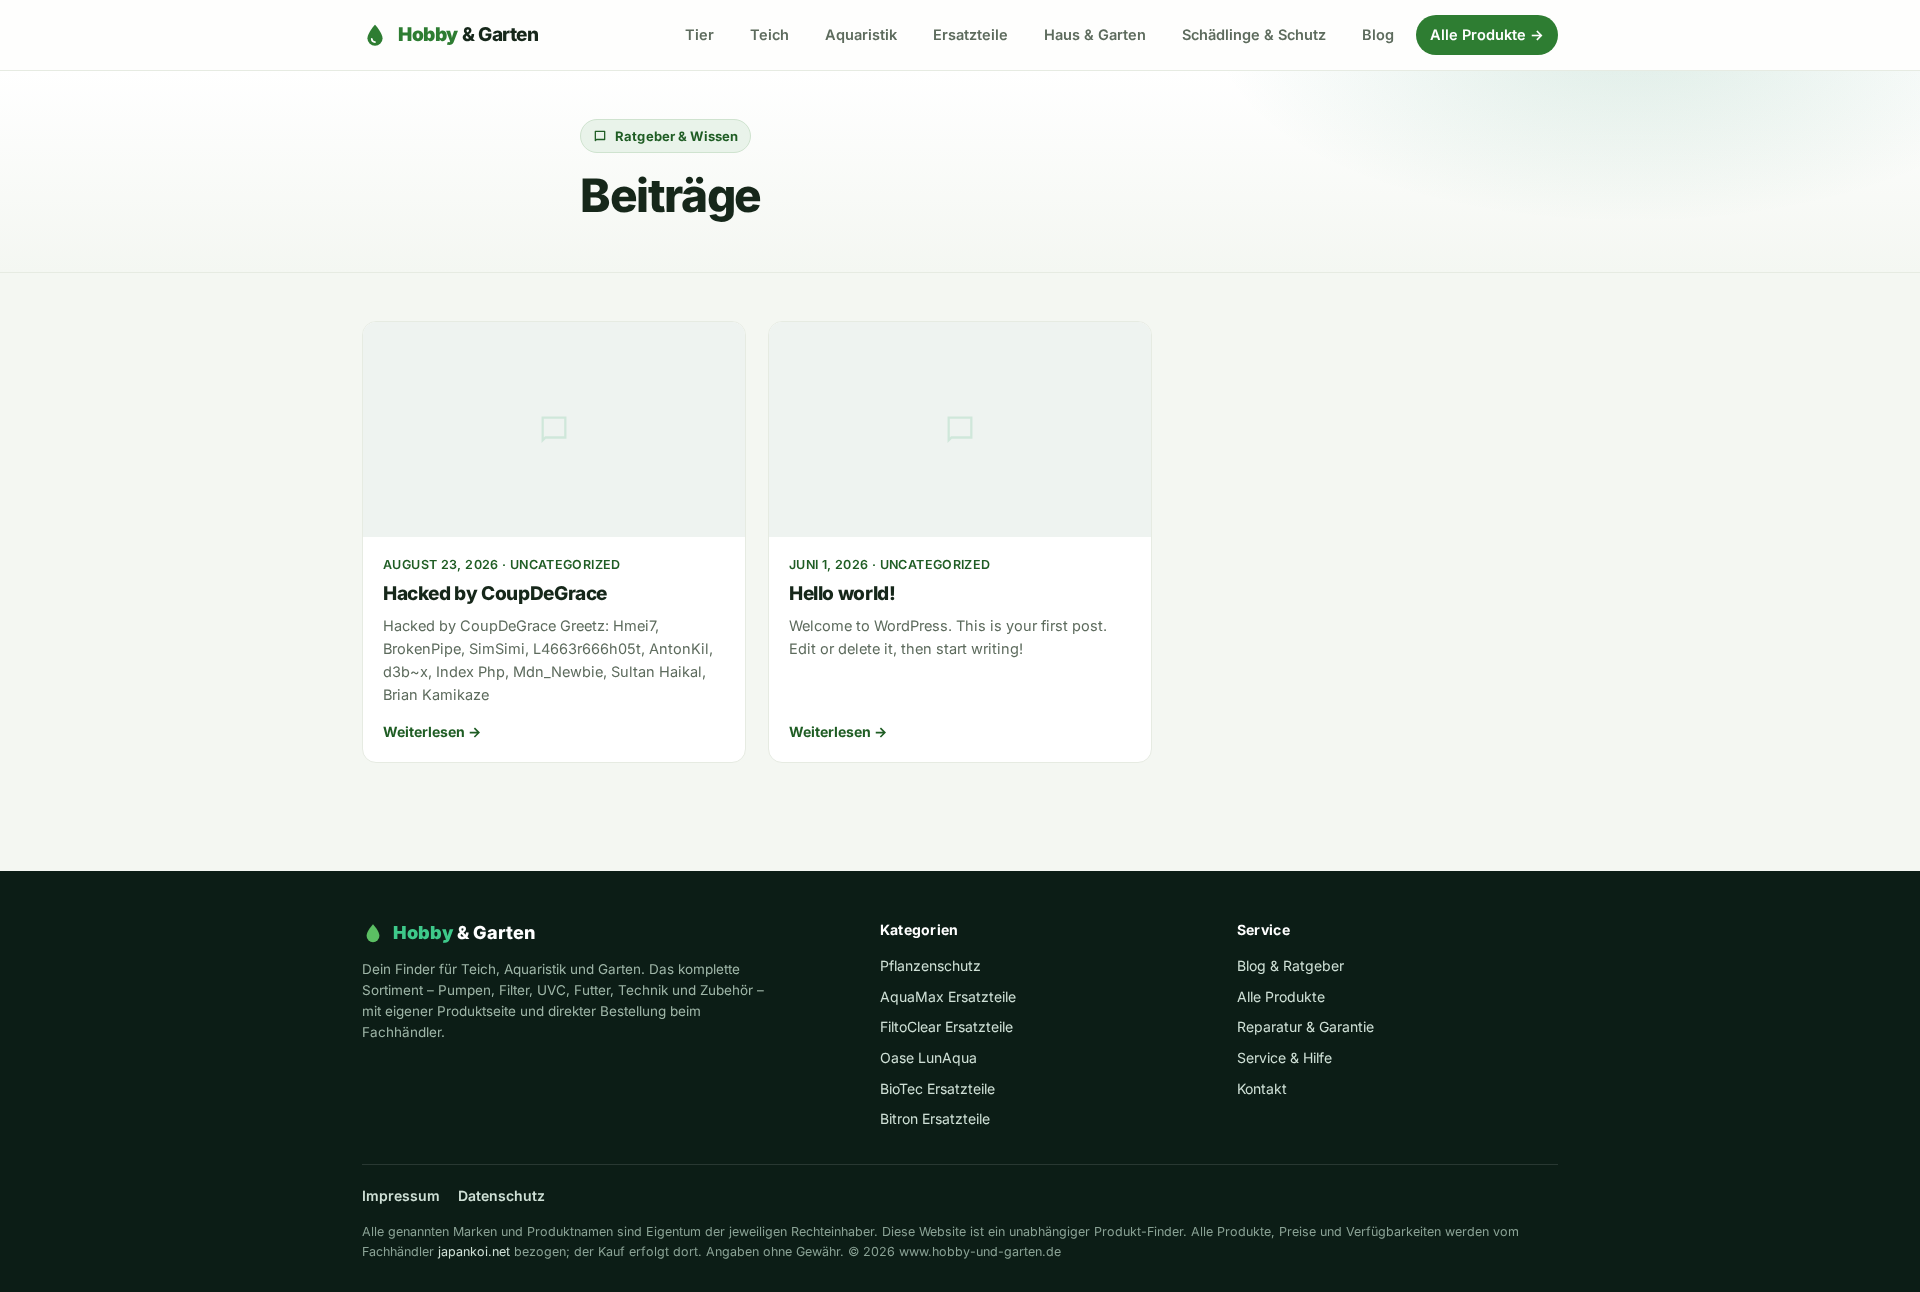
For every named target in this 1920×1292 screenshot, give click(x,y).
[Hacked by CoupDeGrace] (554, 429)
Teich (769, 34)
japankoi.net (474, 1251)
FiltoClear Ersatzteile (946, 1026)
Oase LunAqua (928, 1057)
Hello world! (842, 593)
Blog (1378, 34)
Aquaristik (861, 34)
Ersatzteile (970, 34)
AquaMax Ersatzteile (948, 996)
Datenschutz (501, 1195)
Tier (699, 34)
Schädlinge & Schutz (1254, 34)
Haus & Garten (1095, 34)
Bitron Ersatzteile (935, 1118)
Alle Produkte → (1487, 34)
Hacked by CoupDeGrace (495, 593)
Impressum (401, 1195)
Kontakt (1262, 1088)
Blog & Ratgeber (1290, 965)
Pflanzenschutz (930, 965)
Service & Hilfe (1284, 1057)
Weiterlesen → (432, 731)
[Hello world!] (960, 429)
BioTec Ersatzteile (937, 1088)
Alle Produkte (1281, 996)
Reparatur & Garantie (1305, 1026)
